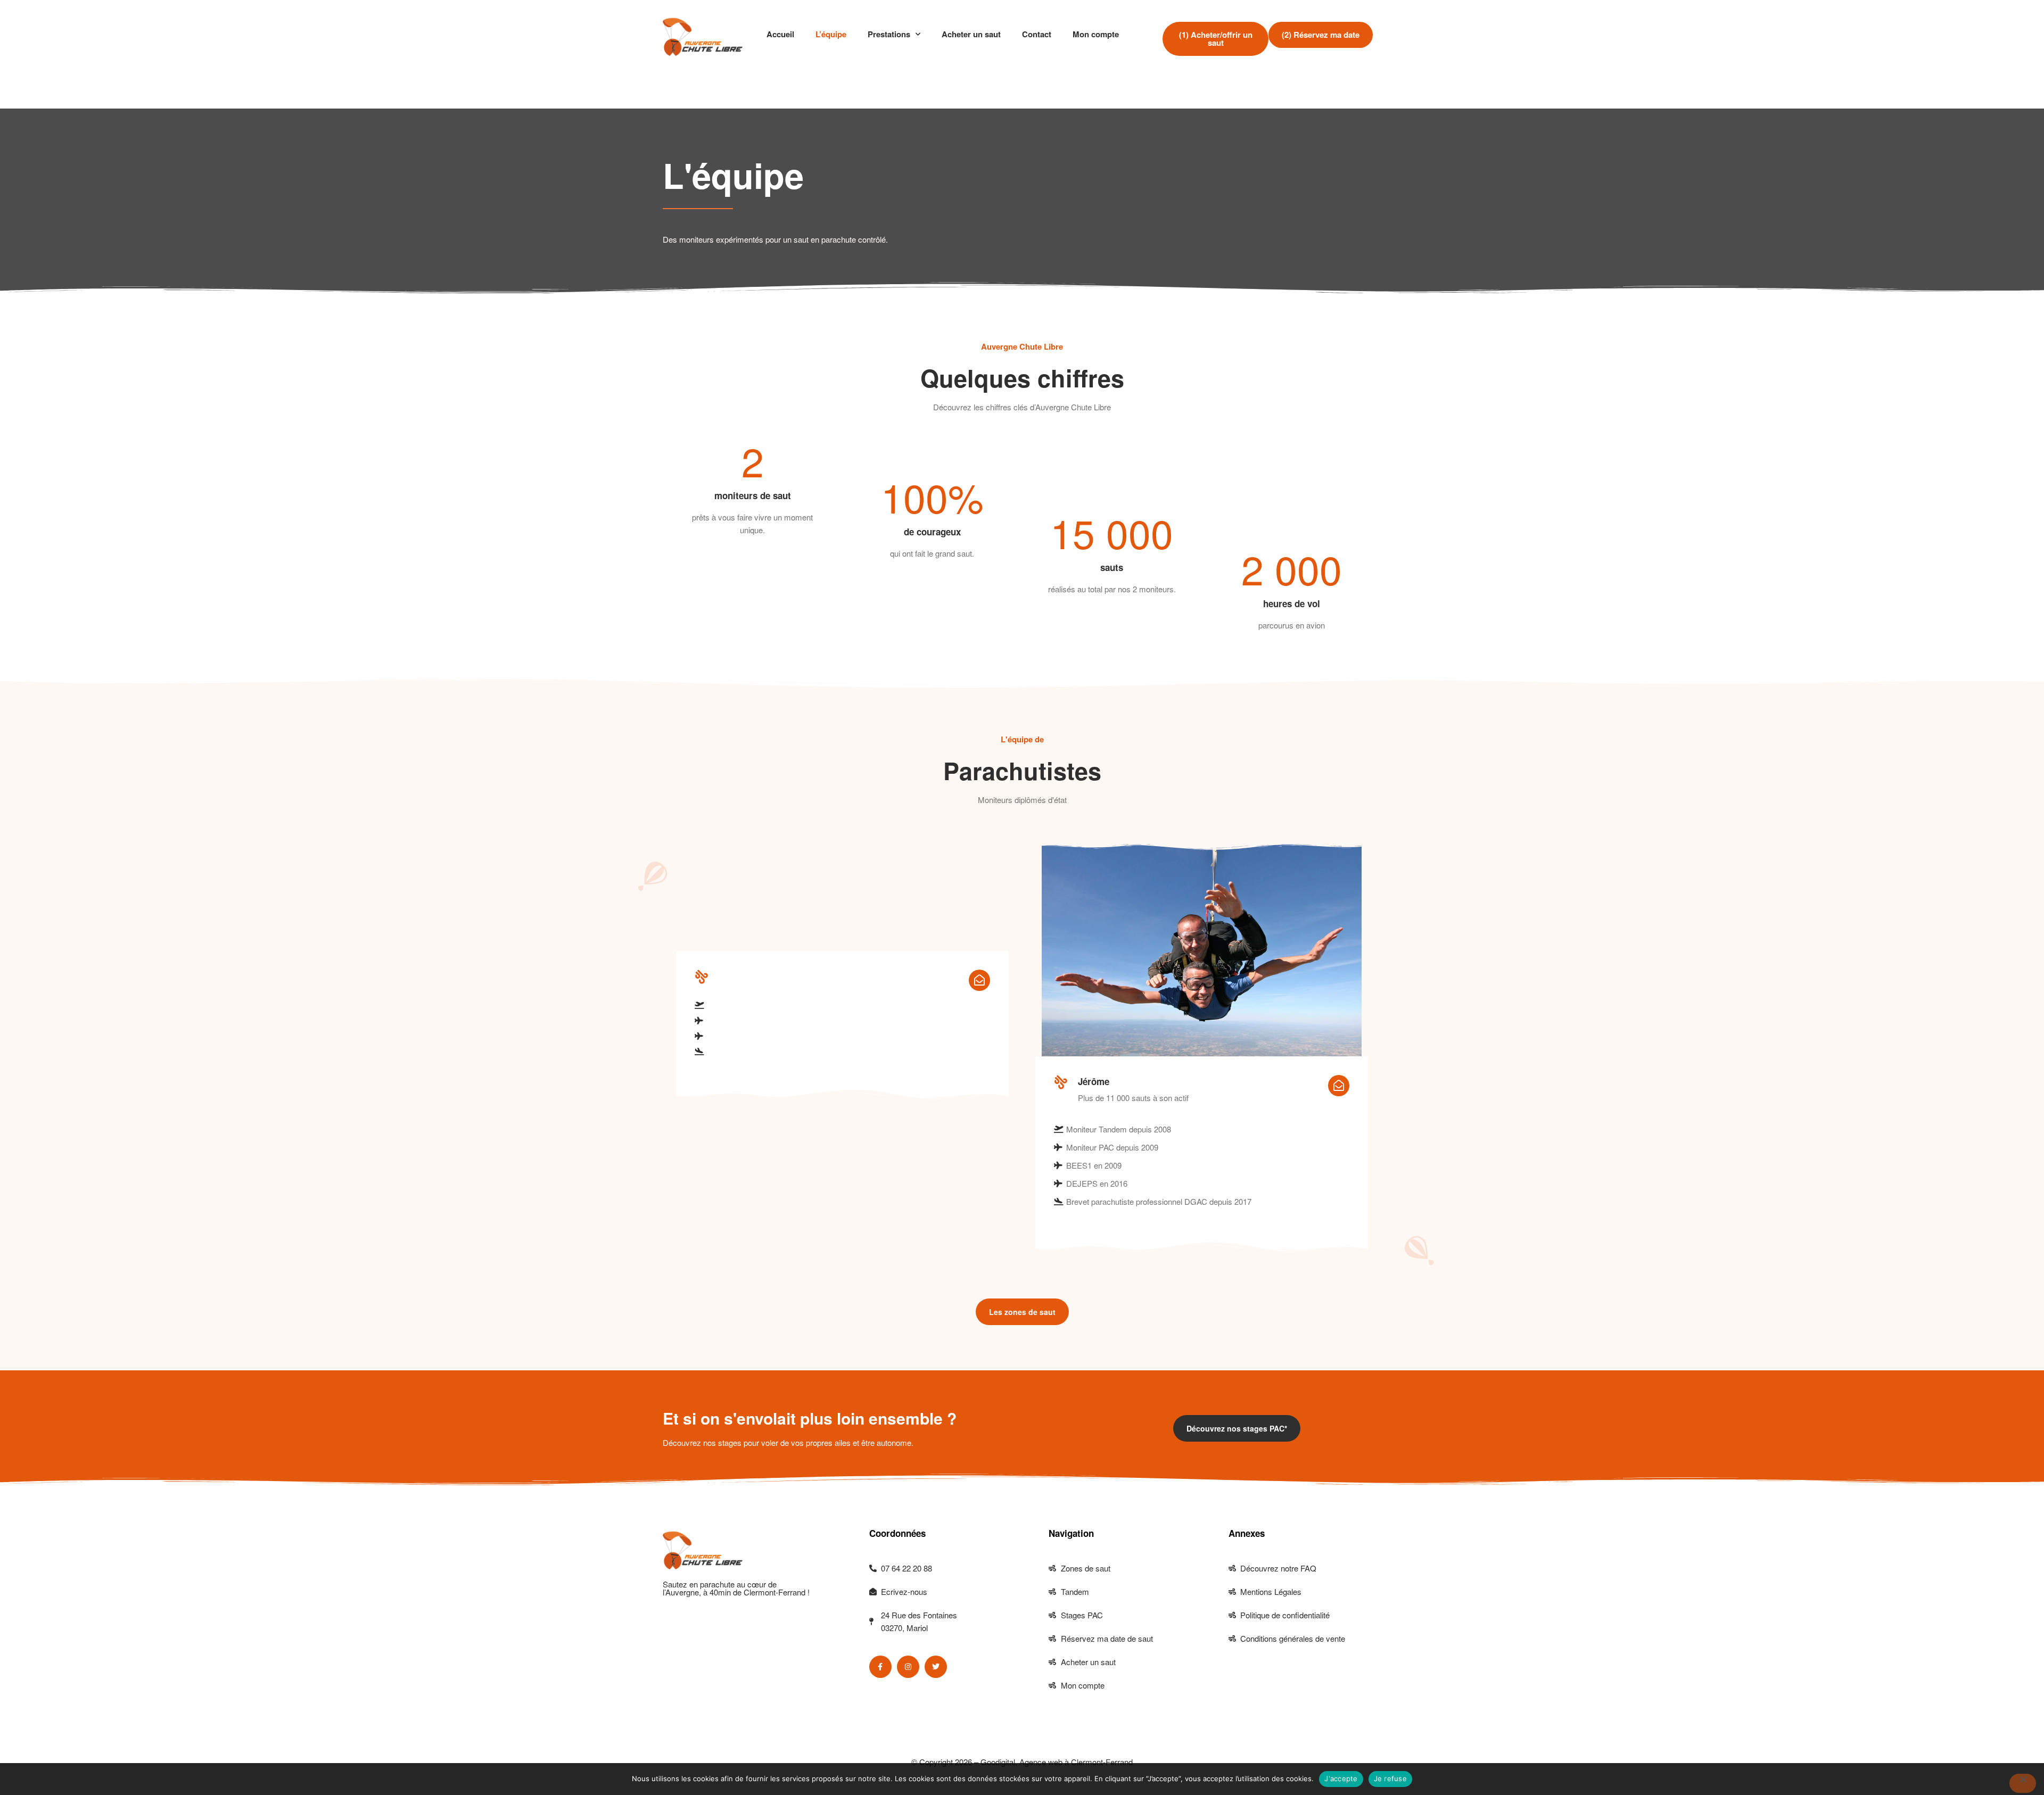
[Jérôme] (1061, 1082)
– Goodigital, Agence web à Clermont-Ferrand (1052, 1762)
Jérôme (1094, 1081)
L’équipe (831, 34)
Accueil (780, 34)
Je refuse (1390, 1779)
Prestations (889, 34)
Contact (1037, 34)
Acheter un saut (971, 34)
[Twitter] (936, 1667)
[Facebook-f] (880, 1667)
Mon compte (1096, 34)
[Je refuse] (2023, 1783)
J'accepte (1341, 1779)
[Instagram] (908, 1667)
